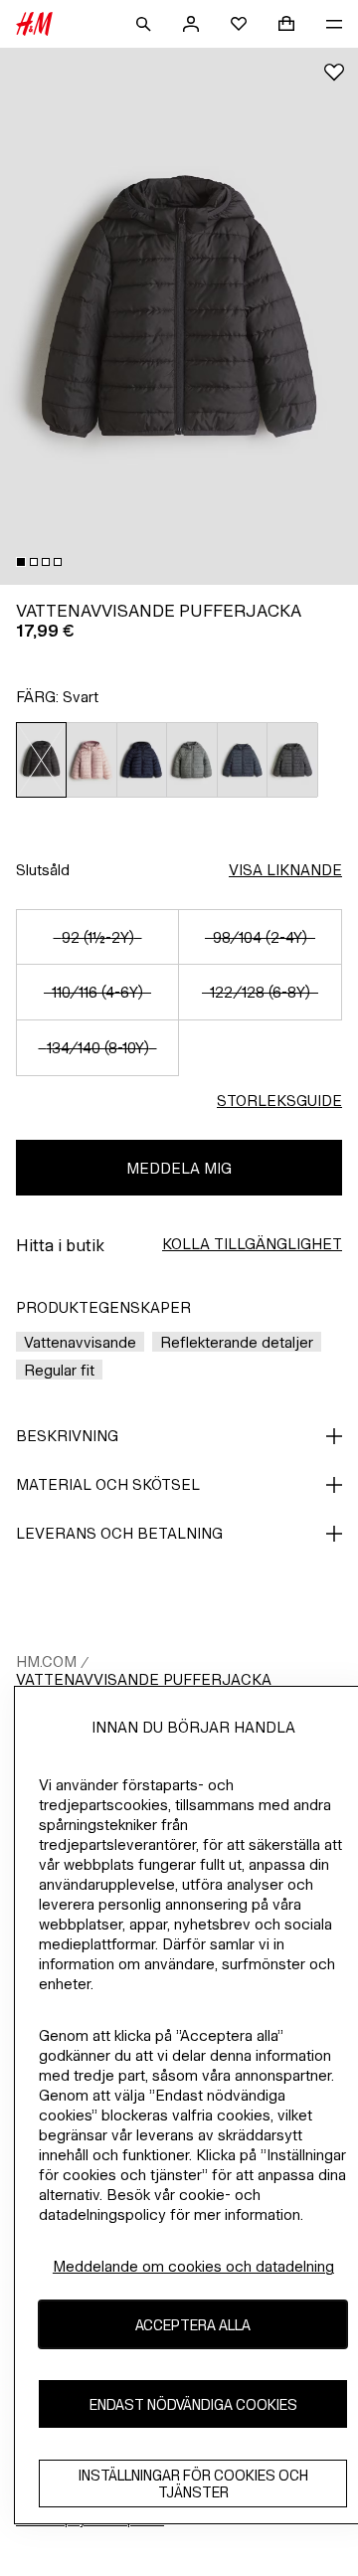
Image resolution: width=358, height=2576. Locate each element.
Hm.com (46, 1661)
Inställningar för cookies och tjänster (193, 2484)
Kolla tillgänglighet (252, 1244)
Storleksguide (279, 1101)
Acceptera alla (193, 2325)
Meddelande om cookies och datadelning (193, 2266)
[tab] (21, 562)
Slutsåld (43, 870)
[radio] (41, 760)
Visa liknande (285, 870)
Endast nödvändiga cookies (193, 2404)
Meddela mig (179, 1168)
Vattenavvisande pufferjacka (144, 1679)
